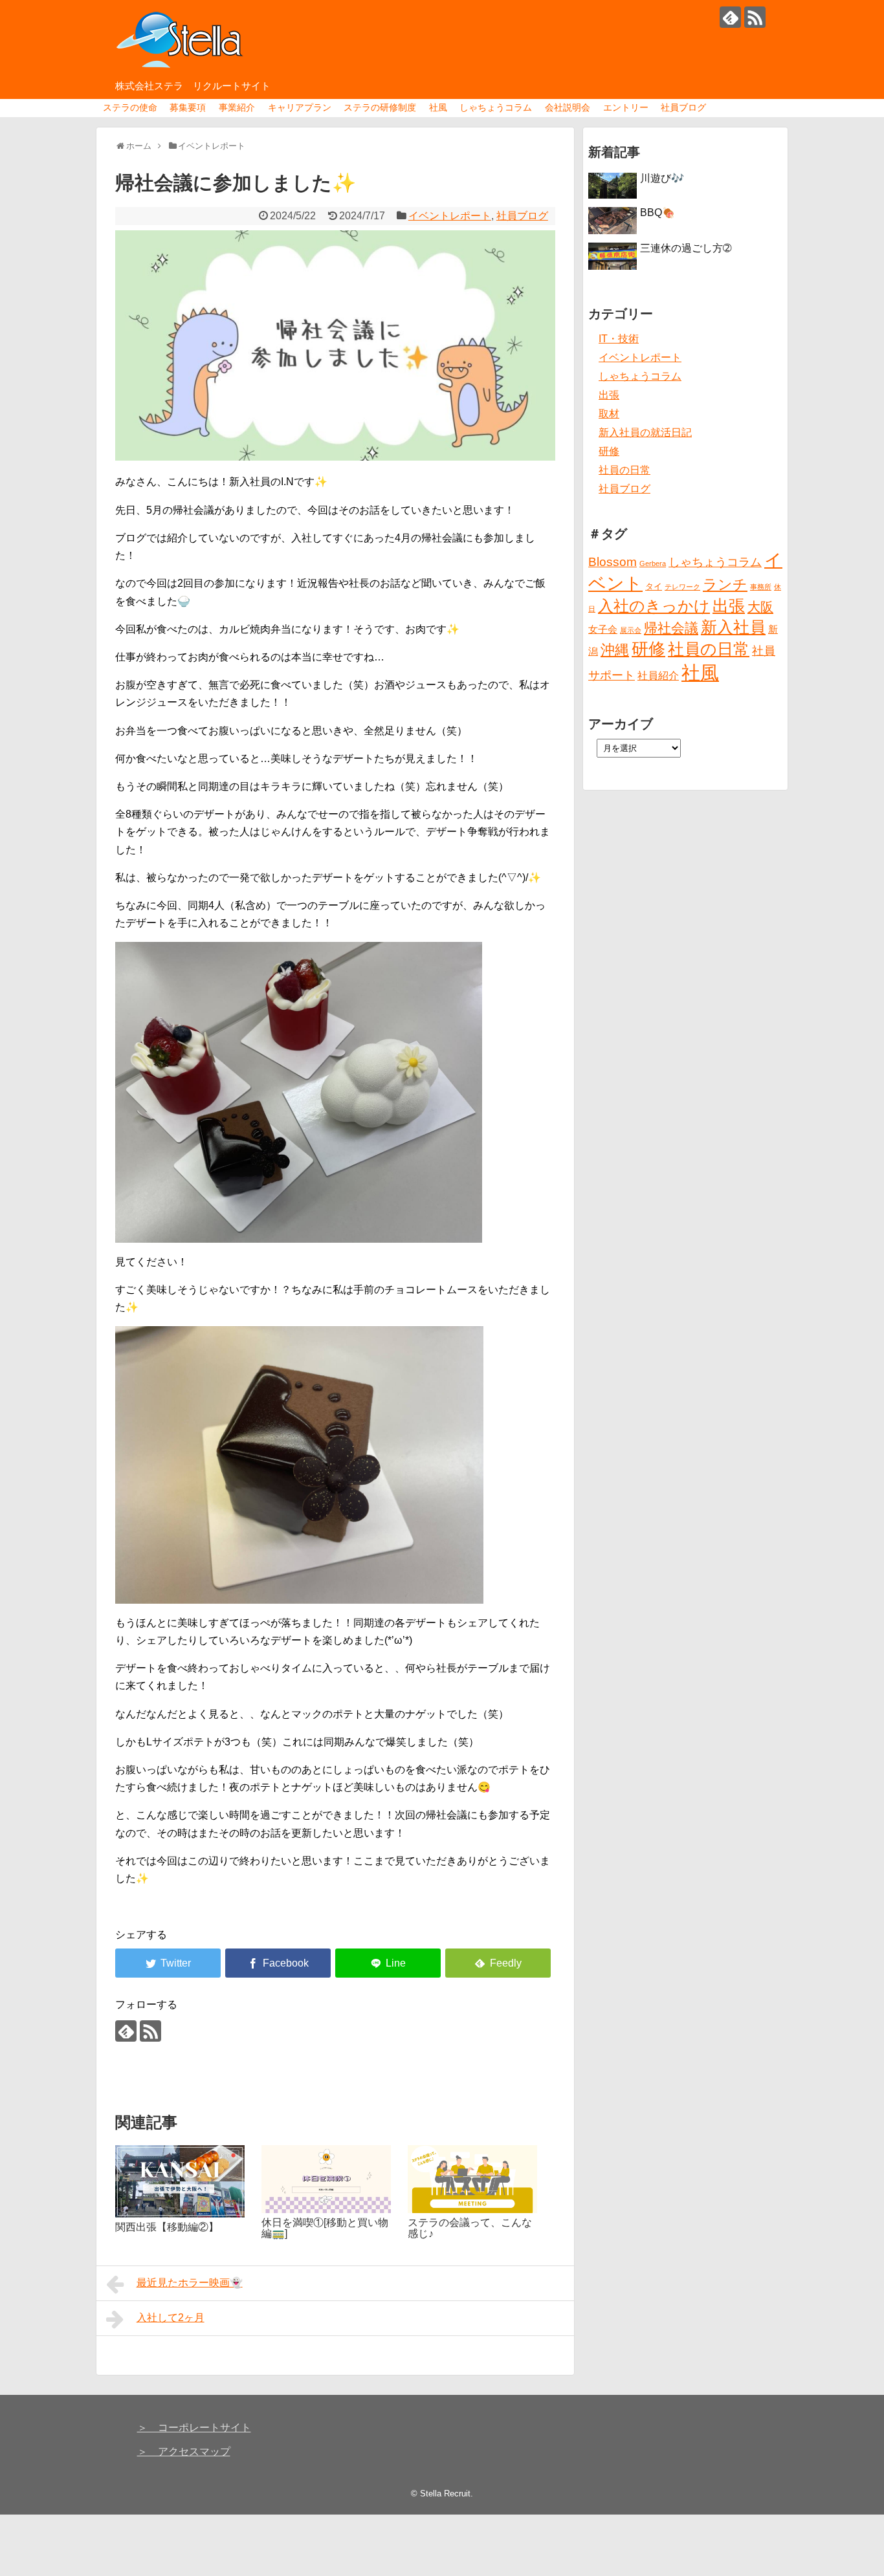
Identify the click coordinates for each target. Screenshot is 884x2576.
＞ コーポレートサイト (194, 2428)
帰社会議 (671, 628)
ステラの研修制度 (380, 107)
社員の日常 (624, 470)
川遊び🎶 (662, 178)
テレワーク (682, 587)
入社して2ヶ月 (171, 2318)
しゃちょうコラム (496, 107)
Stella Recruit (445, 2494)
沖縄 (615, 650)
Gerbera (653, 563)
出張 (609, 395)
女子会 (603, 629)
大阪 (760, 607)
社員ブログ (683, 107)
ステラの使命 (130, 107)
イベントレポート (450, 216)
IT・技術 (619, 339)
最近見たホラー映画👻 (190, 2283)
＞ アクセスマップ (184, 2451)
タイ (654, 586)
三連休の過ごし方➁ (686, 248)
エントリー (626, 107)
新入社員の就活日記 (645, 432)
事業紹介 (237, 107)
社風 (438, 107)
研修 (609, 451)
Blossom (613, 562)
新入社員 (733, 627)
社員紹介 (658, 675)
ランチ (725, 584)
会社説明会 (568, 107)
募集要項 (188, 107)
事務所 (761, 587)
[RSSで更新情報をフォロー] (755, 17)
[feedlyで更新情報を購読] (730, 17)
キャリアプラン (300, 107)
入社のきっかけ (654, 606)
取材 (609, 414)
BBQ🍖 (657, 213)
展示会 (631, 630)
